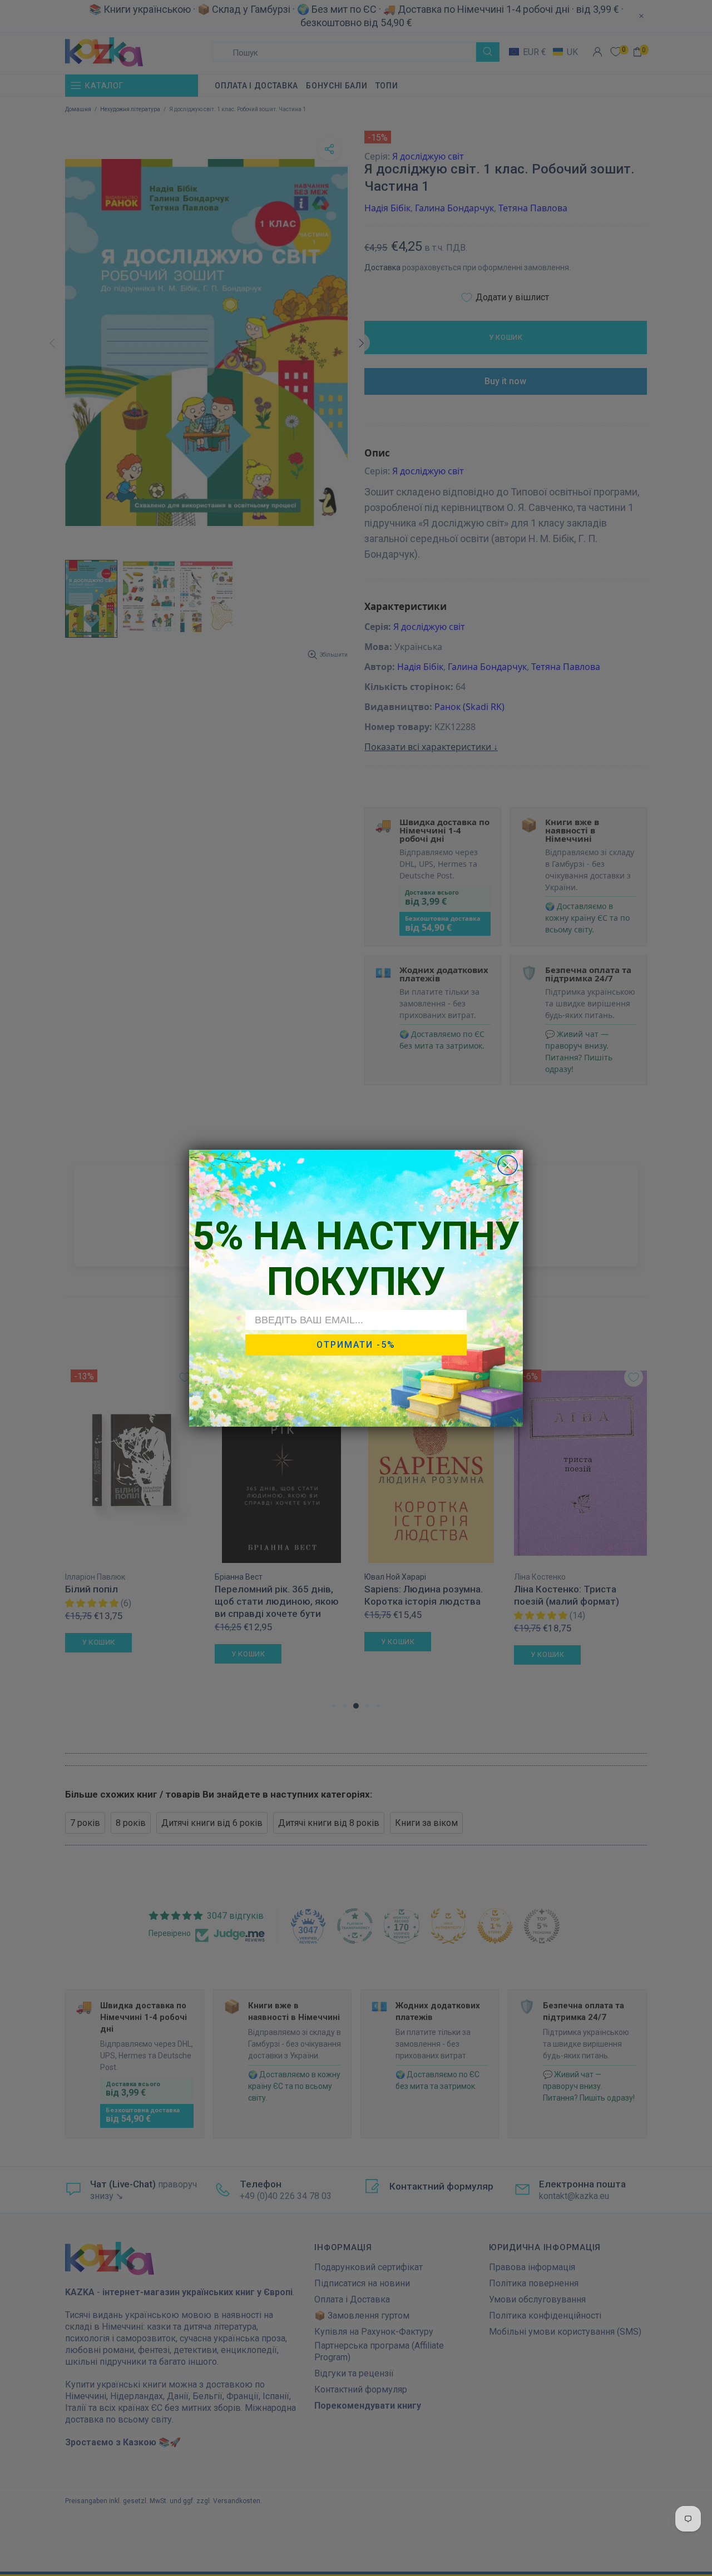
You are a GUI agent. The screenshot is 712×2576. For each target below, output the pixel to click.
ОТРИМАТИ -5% (356, 1345)
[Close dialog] (508, 1165)
